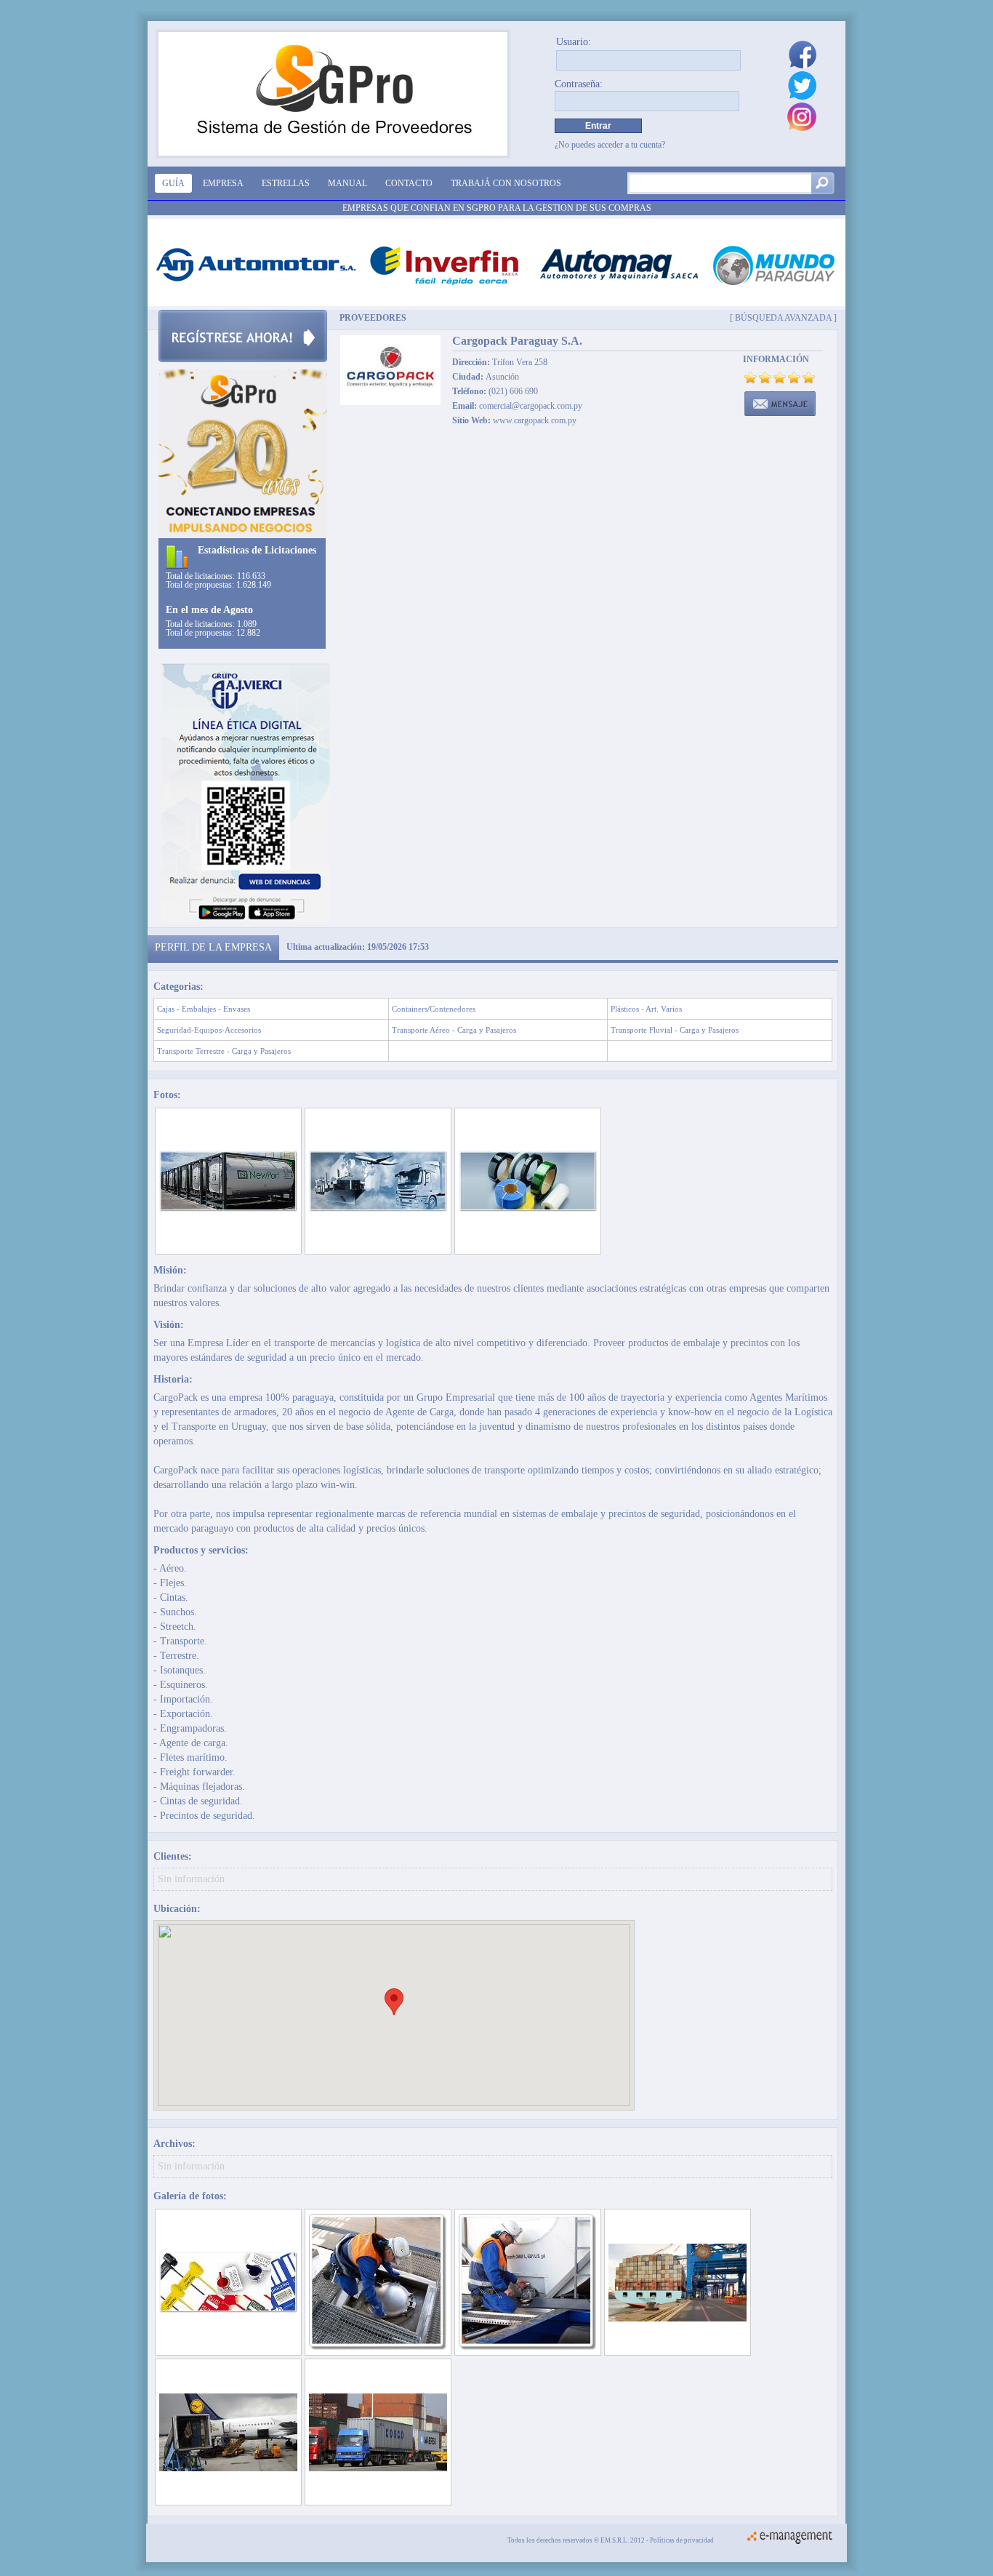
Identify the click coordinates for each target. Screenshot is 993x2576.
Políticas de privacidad (682, 2540)
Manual (347, 183)
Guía (173, 183)
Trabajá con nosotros (506, 183)
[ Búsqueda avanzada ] (783, 317)
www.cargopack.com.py (535, 420)
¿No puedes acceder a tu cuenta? (610, 145)
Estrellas (286, 183)
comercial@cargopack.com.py (531, 406)
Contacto (409, 183)
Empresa (223, 183)
